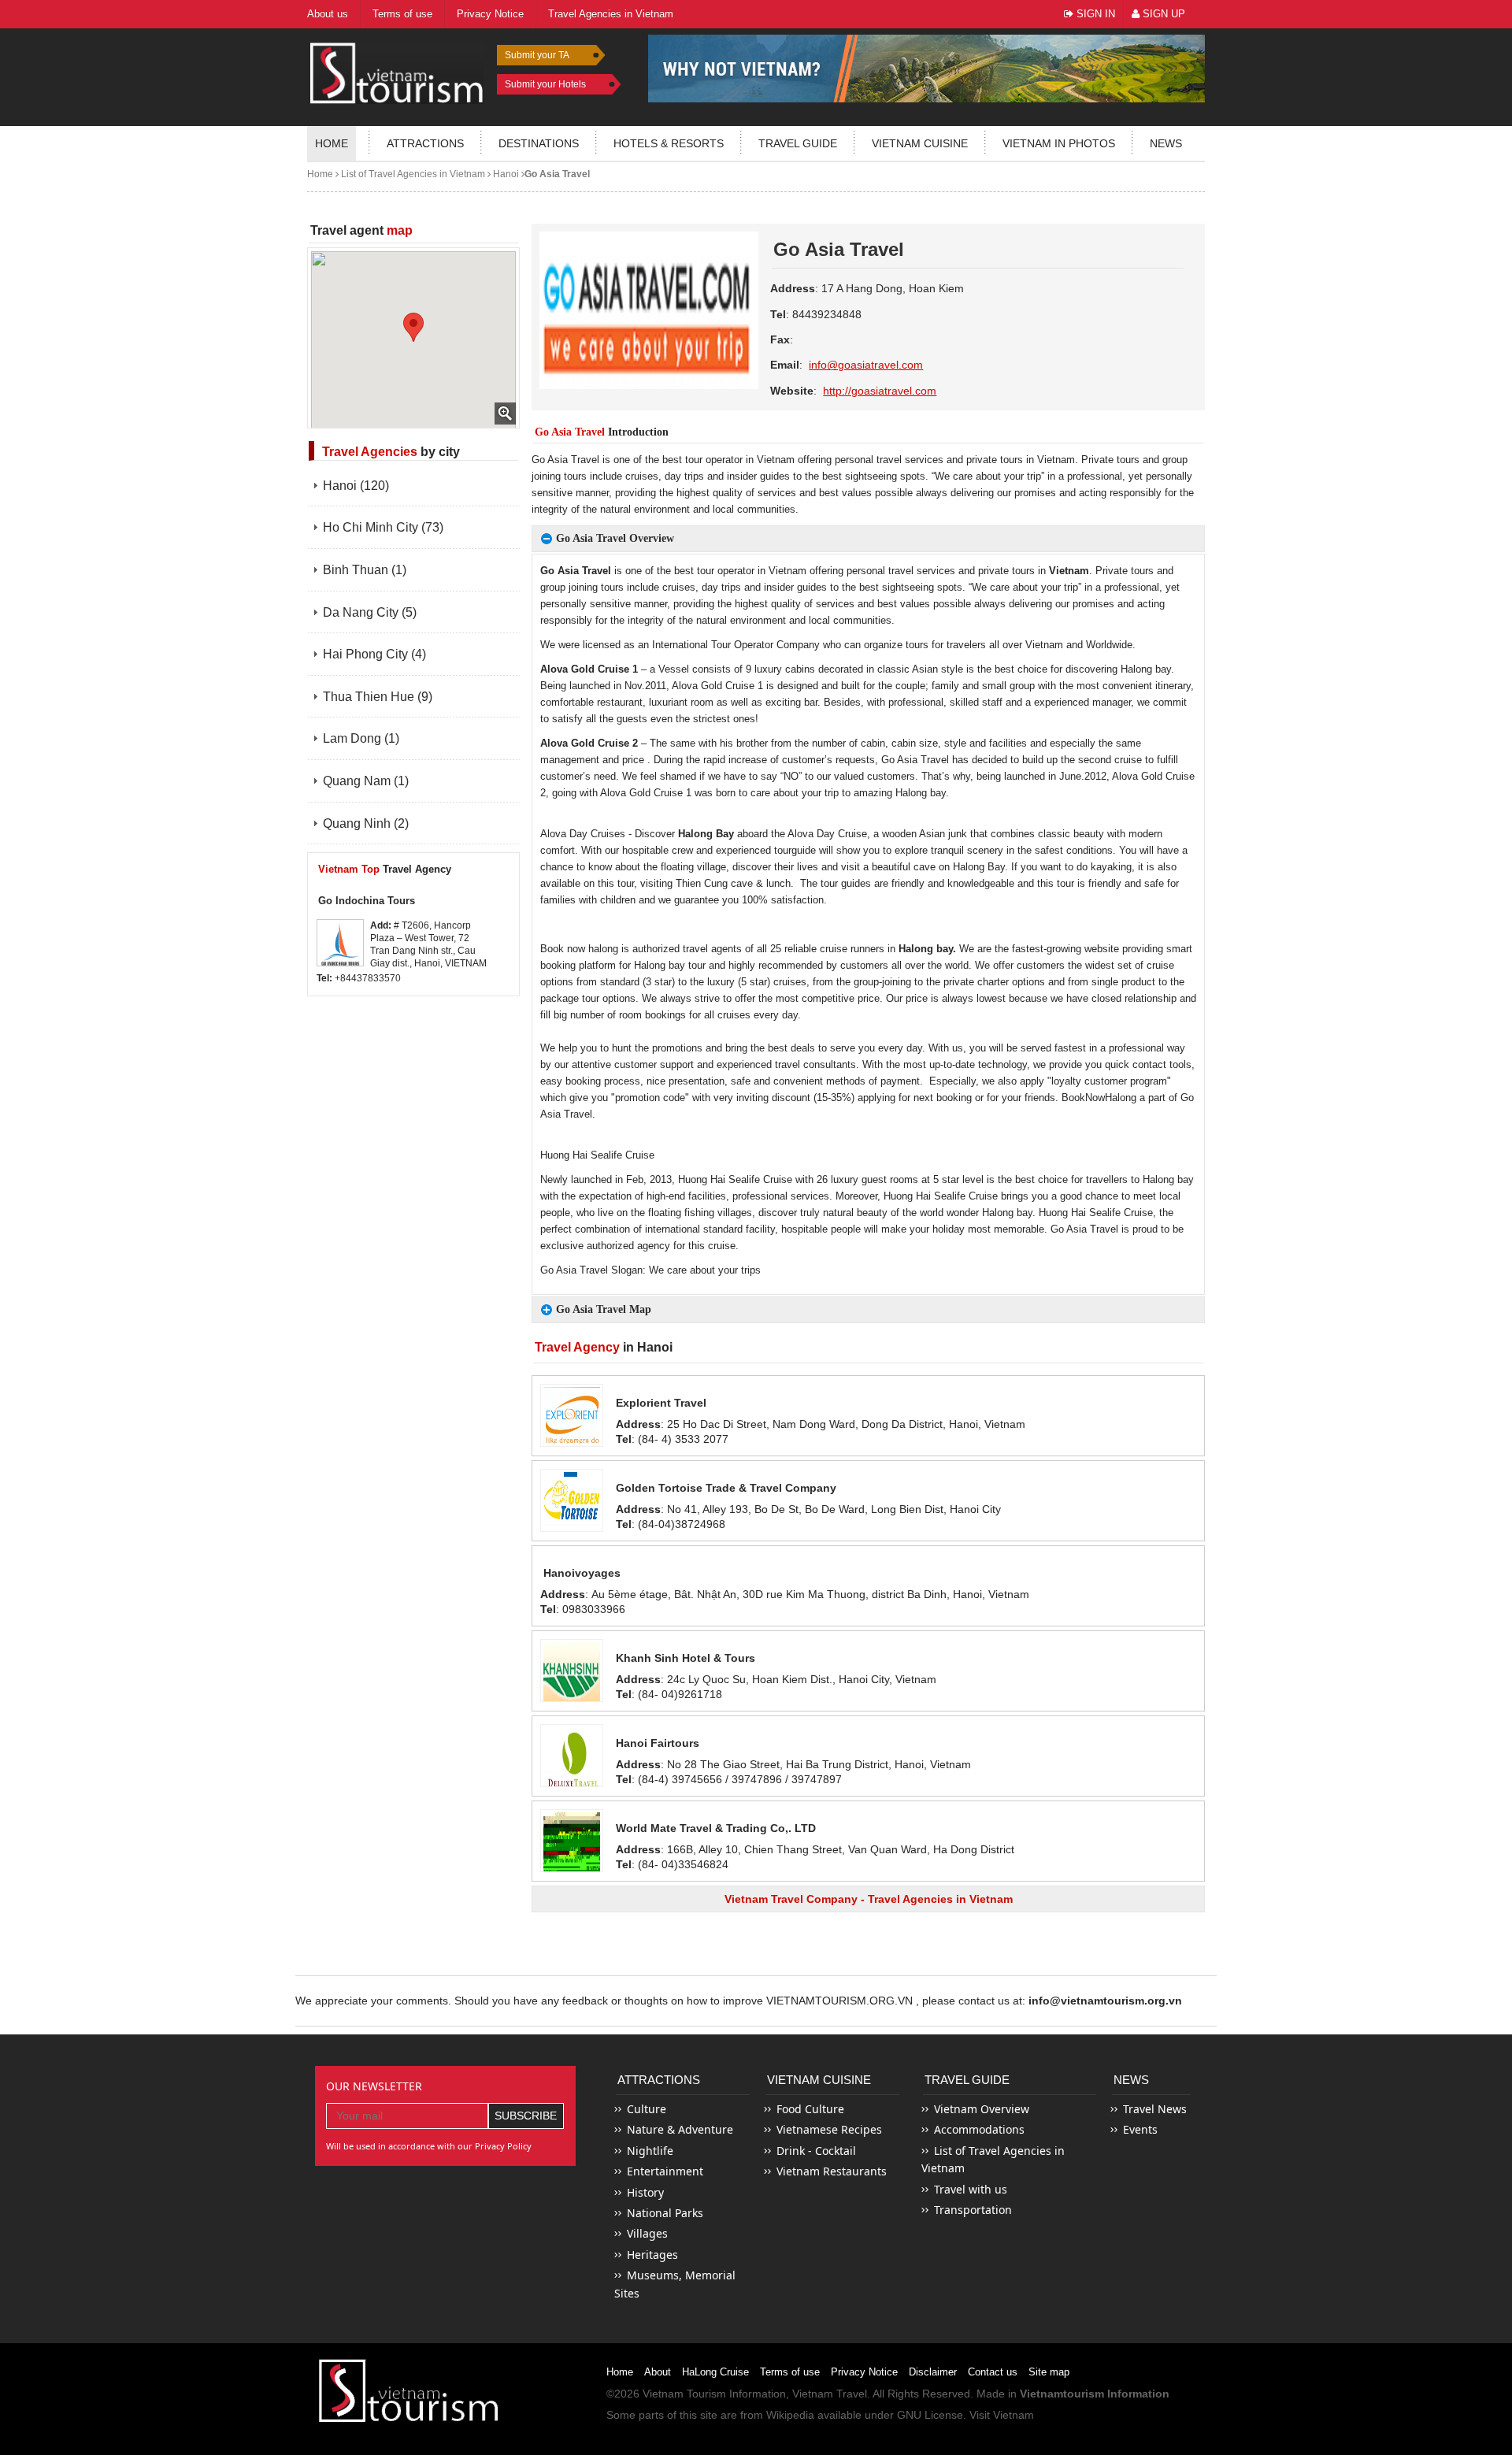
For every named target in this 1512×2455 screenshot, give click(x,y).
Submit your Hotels (545, 84)
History (645, 2192)
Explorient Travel (661, 1403)
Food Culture (810, 2109)
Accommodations (979, 2129)
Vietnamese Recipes (829, 2129)
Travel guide (798, 143)
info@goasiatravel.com (866, 365)
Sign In (1094, 14)
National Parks (665, 2213)
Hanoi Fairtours (658, 1743)
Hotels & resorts (669, 143)
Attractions (425, 143)
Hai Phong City (374, 654)
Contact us (993, 2372)
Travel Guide (967, 2080)
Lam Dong (361, 738)
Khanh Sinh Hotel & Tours (686, 1658)
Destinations (539, 143)
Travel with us (971, 2189)
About (658, 2372)
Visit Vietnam (1002, 2415)
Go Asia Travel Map (604, 1309)
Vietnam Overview (982, 2109)
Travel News (1155, 2109)
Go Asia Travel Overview (615, 538)
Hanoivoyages (582, 1573)
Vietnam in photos (1059, 143)
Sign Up (1162, 14)
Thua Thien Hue (378, 697)
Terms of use (790, 2372)
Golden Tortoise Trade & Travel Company (726, 1488)
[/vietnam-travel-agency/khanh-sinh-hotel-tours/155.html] (572, 1671)
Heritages (652, 2255)
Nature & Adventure (680, 2129)
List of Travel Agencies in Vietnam (412, 174)
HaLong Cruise (715, 2372)
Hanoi (505, 174)
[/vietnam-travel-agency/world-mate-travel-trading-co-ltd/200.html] (572, 1841)
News (1166, 143)
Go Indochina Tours (367, 901)
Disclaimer (933, 2372)
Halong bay (1146, 669)
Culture (647, 2109)
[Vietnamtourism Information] (397, 71)
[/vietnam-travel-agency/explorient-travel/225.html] (572, 1415)
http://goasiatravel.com (880, 391)
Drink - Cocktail (816, 2151)
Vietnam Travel (830, 2394)
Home (332, 143)
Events (1140, 2129)
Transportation (973, 2210)
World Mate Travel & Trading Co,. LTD (716, 1828)
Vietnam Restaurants (832, 2171)
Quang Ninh (366, 823)
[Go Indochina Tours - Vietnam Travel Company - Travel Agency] (340, 943)
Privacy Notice (864, 2372)
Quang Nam (366, 781)
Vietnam (1069, 571)
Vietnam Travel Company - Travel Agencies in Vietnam (869, 1899)
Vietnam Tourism (684, 2394)
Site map (1049, 2372)
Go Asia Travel (557, 174)
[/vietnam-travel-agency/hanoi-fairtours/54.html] (572, 1756)
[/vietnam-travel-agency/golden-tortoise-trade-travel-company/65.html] (572, 1500)
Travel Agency (385, 869)
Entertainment (665, 2171)
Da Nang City (370, 612)
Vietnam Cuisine (920, 143)
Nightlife (650, 2151)
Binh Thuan (365, 570)
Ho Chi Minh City (383, 527)
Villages (647, 2233)
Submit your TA (537, 55)
